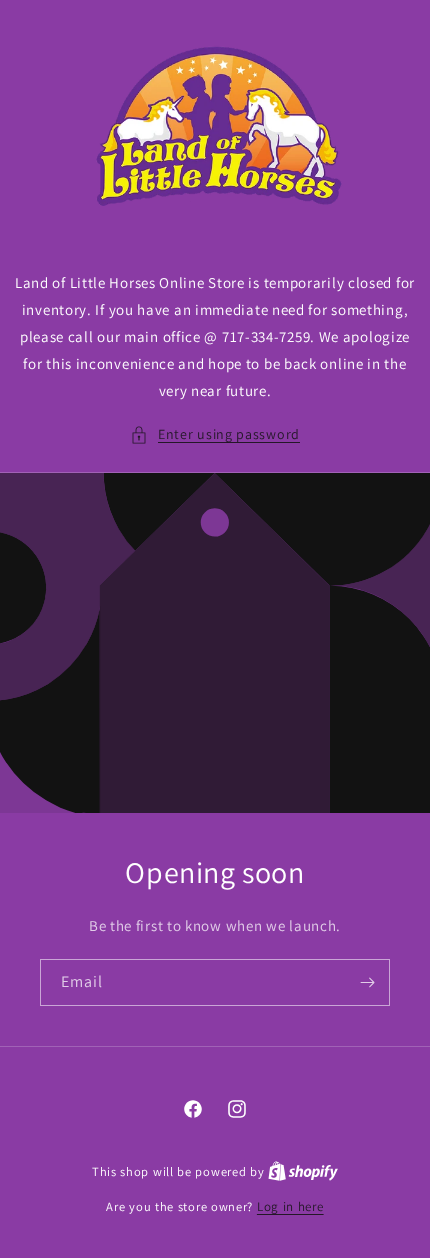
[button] (215, 434)
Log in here (290, 1206)
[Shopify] (303, 1171)
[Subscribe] (367, 982)
